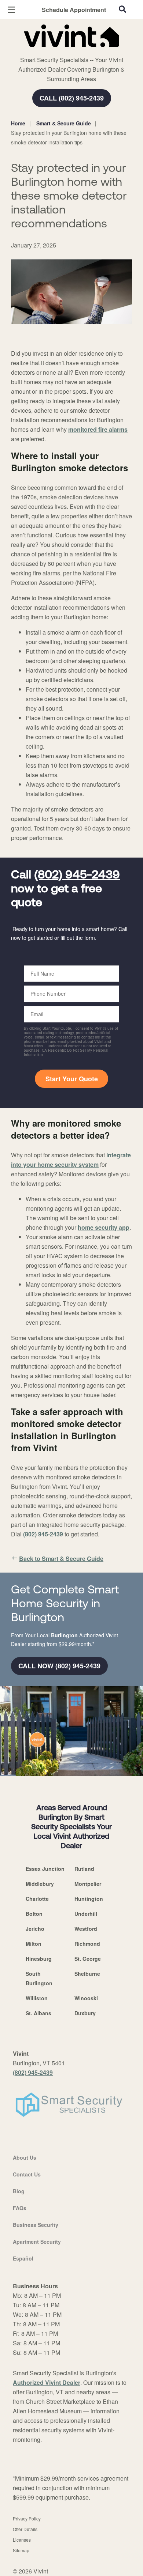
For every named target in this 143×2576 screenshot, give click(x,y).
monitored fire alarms (98, 429)
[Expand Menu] (78, 51)
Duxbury (85, 2013)
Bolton (34, 1914)
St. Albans (38, 2013)
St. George (88, 1959)
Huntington (89, 1899)
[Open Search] (122, 9)
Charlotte (37, 1899)
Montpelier (88, 1884)
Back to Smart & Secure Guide (61, 1559)
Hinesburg (39, 1959)
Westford (86, 1929)
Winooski (86, 1998)
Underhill (86, 1914)
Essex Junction (45, 1869)
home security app (104, 1227)
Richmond (87, 1944)
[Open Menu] (11, 10)
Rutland (84, 1869)
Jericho (35, 1929)
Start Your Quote (72, 1079)
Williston (37, 1998)
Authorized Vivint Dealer (47, 2382)
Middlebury (40, 1884)
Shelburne (87, 1974)
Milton (34, 1944)
